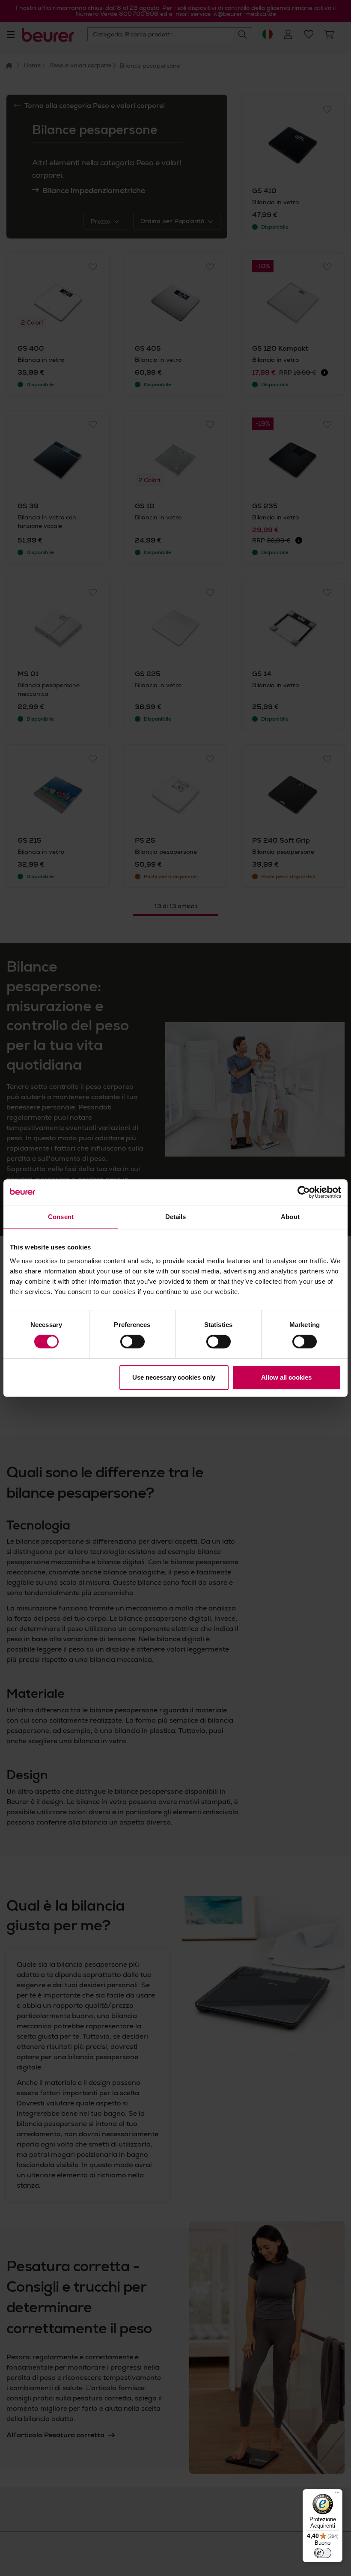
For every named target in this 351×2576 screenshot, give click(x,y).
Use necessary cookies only (174, 1377)
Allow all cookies (286, 1377)
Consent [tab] (61, 1217)
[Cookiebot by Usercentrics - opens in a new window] (304, 1192)
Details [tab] (176, 1217)
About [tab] (290, 1217)
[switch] (132, 1342)
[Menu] (337, 2494)
